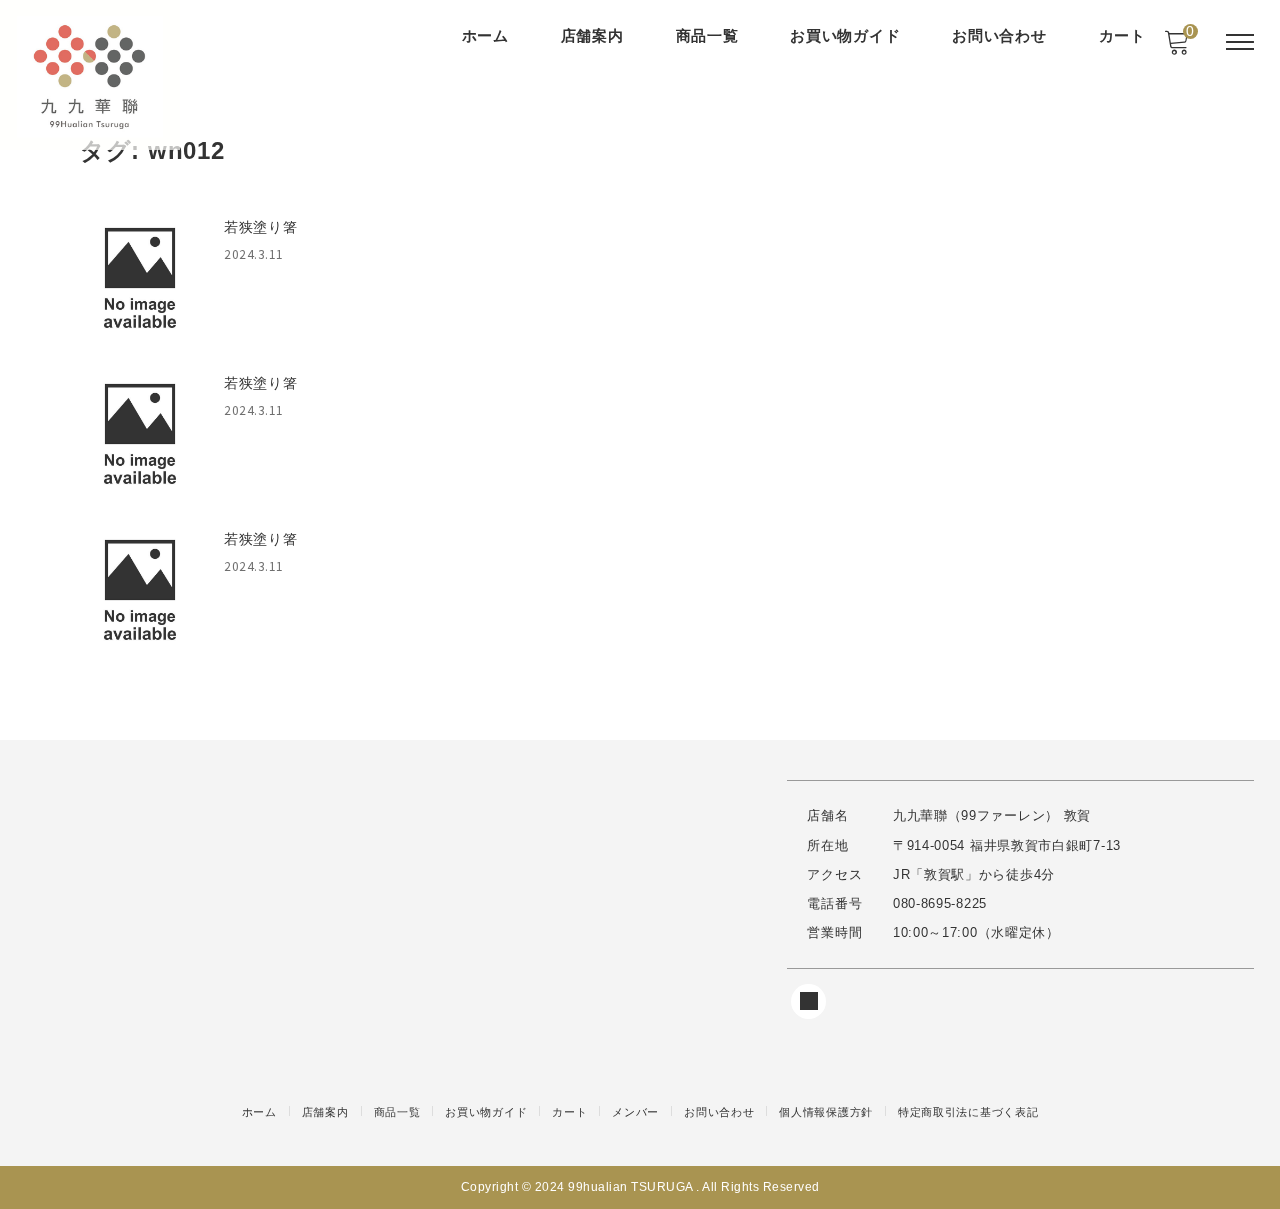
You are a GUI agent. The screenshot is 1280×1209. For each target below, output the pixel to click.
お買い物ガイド (845, 35)
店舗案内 (592, 35)
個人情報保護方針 (826, 1112)
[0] (1176, 48)
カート (1122, 35)
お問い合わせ (999, 35)
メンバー (635, 1112)
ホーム (485, 35)
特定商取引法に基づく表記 (968, 1112)
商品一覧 (707, 35)
